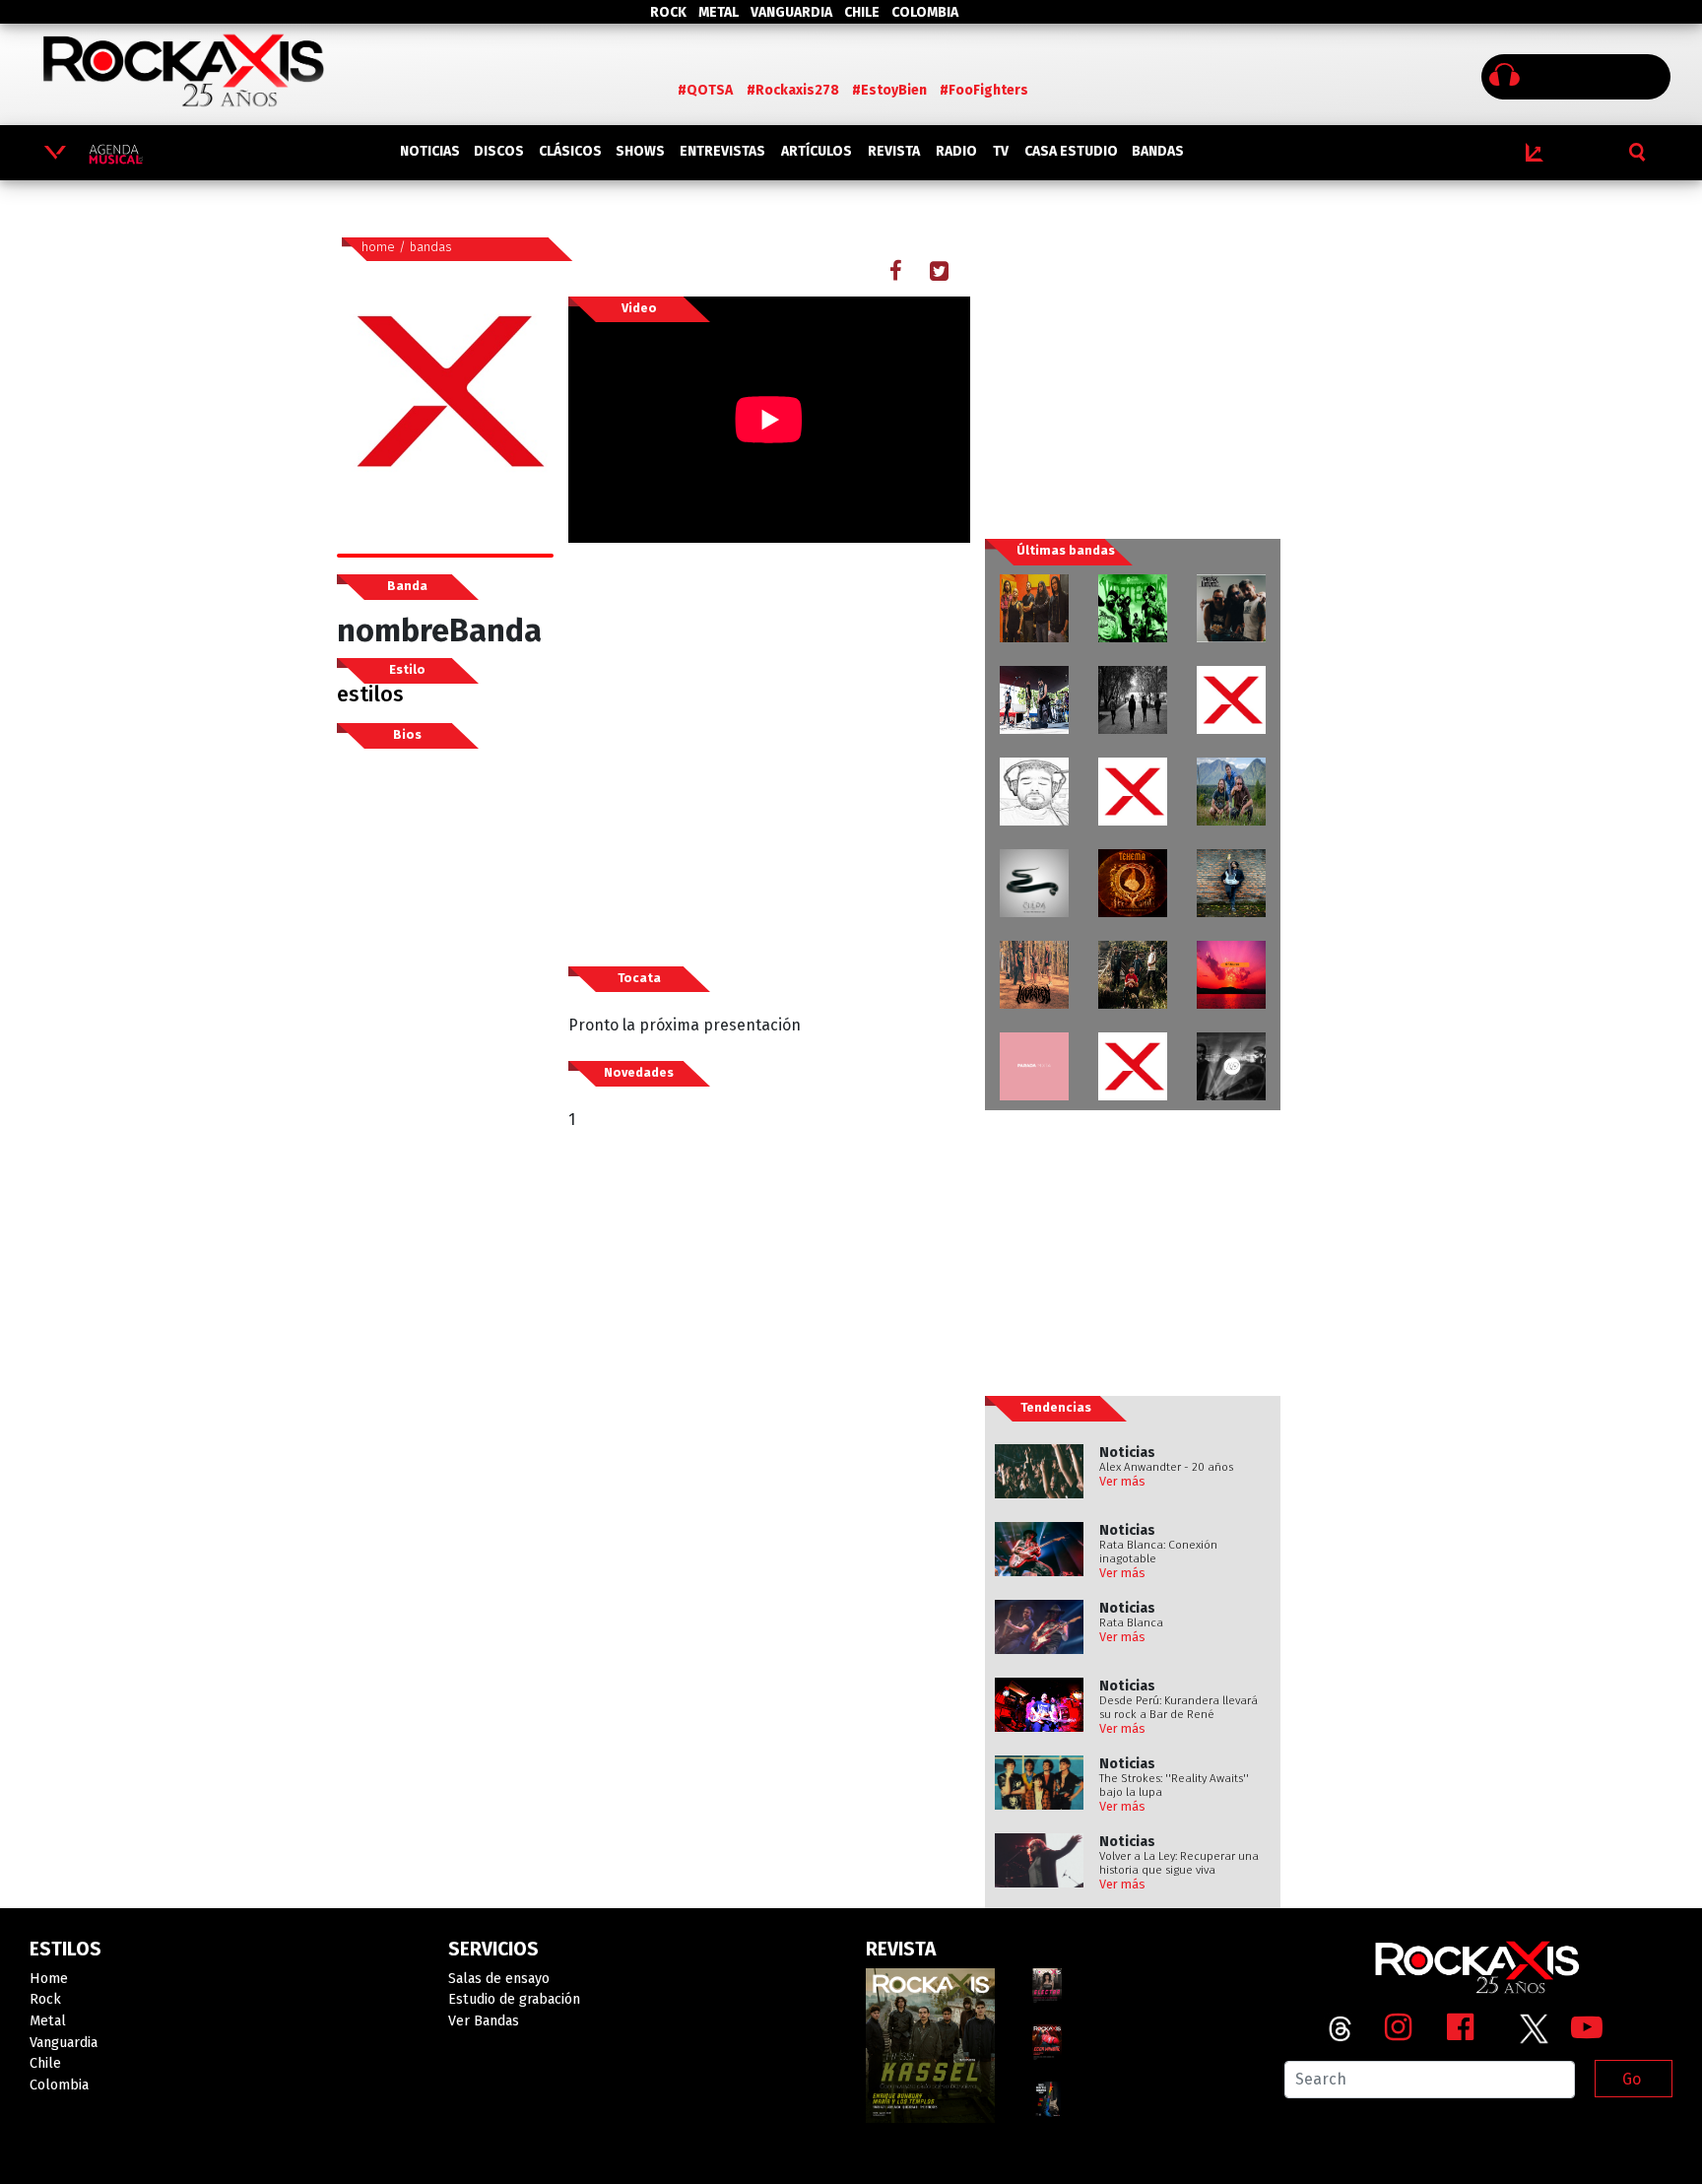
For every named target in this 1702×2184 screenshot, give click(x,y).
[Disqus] (769, 1490)
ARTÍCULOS (817, 151)
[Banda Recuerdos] (1034, 792)
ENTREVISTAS (722, 151)
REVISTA (894, 151)
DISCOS (499, 151)
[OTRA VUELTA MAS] (1231, 792)
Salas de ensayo (499, 1979)
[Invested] (1034, 975)
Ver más (1122, 1481)
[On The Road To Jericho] (1133, 700)
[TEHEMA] (1133, 883)
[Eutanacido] (1034, 700)
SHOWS (640, 151)
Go (1632, 2079)
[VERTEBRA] (1133, 608)
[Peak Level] (1231, 608)
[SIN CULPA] (1034, 883)
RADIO (956, 151)
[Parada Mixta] (1034, 1066)
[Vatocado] (1231, 700)
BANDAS (1158, 151)
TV (1001, 151)
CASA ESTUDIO (1071, 151)
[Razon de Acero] (1034, 608)
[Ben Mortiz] (1231, 883)
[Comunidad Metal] (1133, 792)
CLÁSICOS (570, 151)
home (378, 247)
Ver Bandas (484, 2021)
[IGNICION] (1133, 975)
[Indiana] (1231, 1066)
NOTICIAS (430, 151)
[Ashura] (1133, 1066)
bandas (431, 247)
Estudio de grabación (514, 1999)
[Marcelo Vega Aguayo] (1231, 975)
